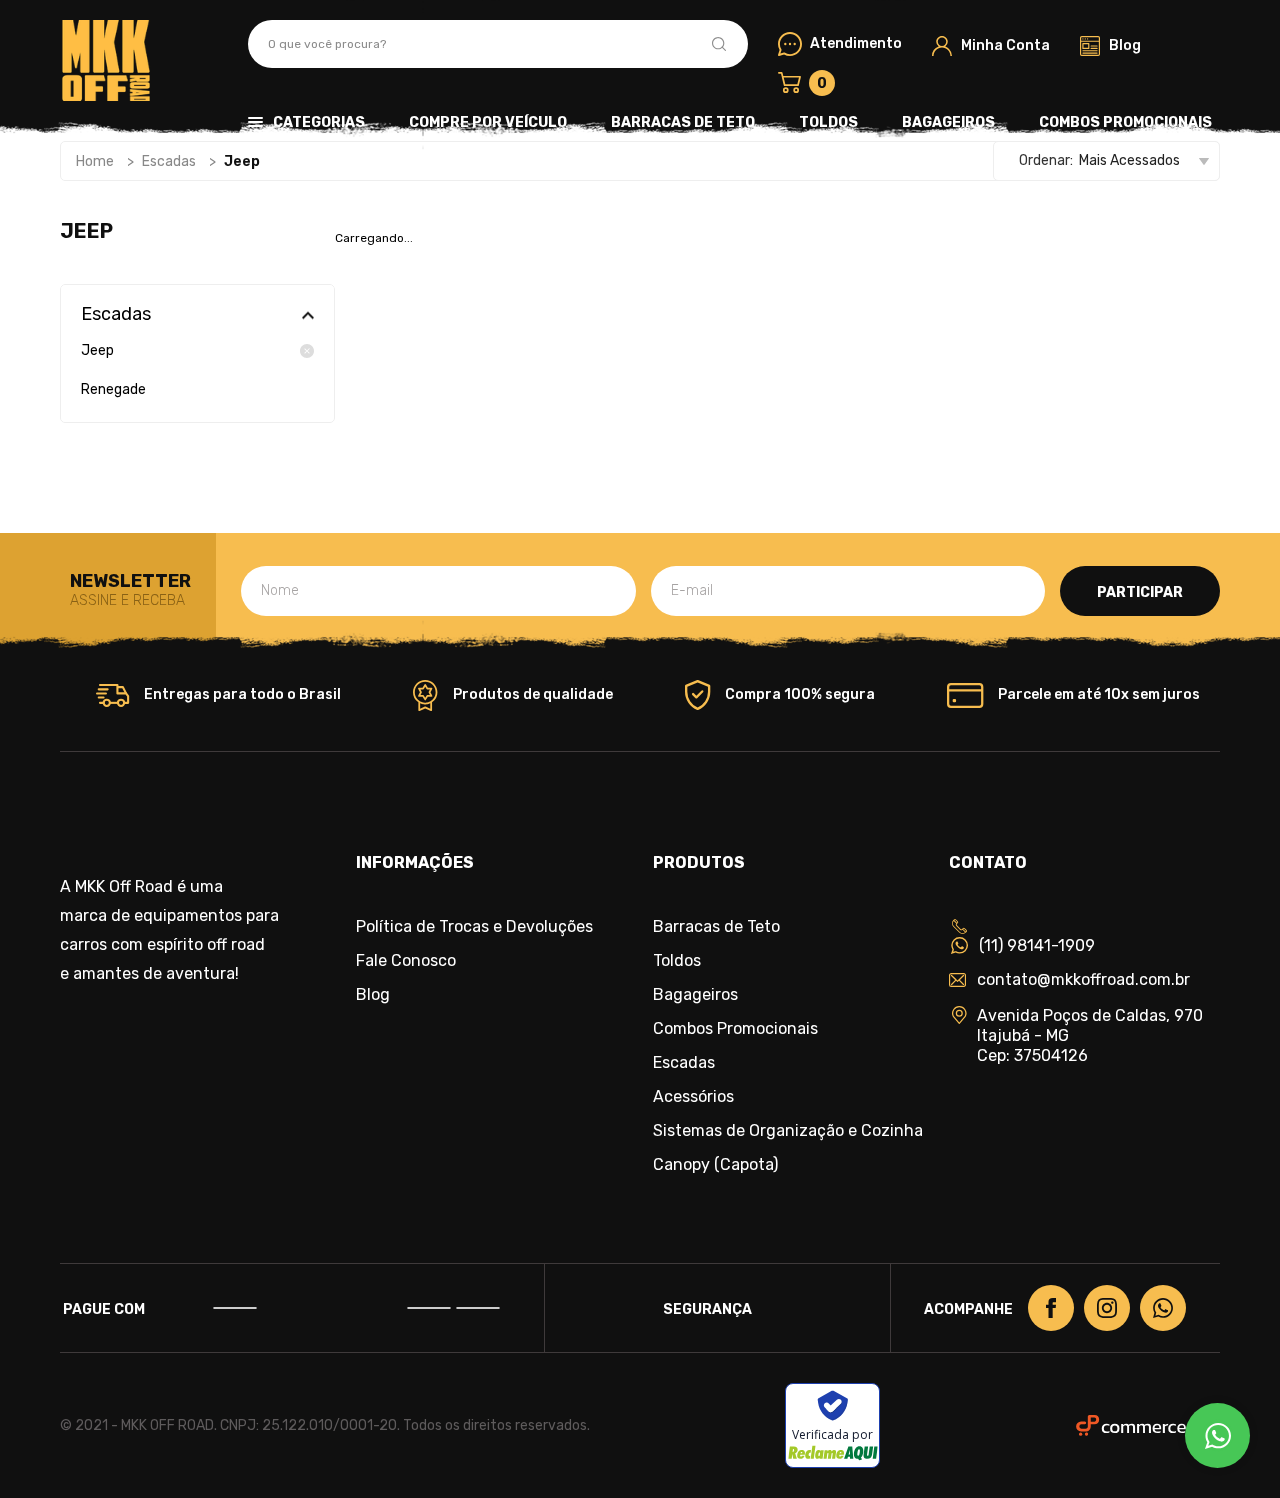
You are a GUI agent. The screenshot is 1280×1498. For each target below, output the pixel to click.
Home (95, 161)
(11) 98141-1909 (1037, 945)
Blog (373, 995)
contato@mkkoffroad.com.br (1083, 980)
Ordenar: (1046, 160)
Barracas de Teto (683, 122)
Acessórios (693, 1097)
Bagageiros (948, 122)
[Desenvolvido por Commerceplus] (1148, 1426)
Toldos (828, 122)
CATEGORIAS (319, 122)
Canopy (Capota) (715, 1165)
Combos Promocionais (1125, 122)
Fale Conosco (406, 961)
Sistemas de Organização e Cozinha (788, 1131)
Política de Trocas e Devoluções (474, 927)
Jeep (97, 351)
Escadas (169, 161)
